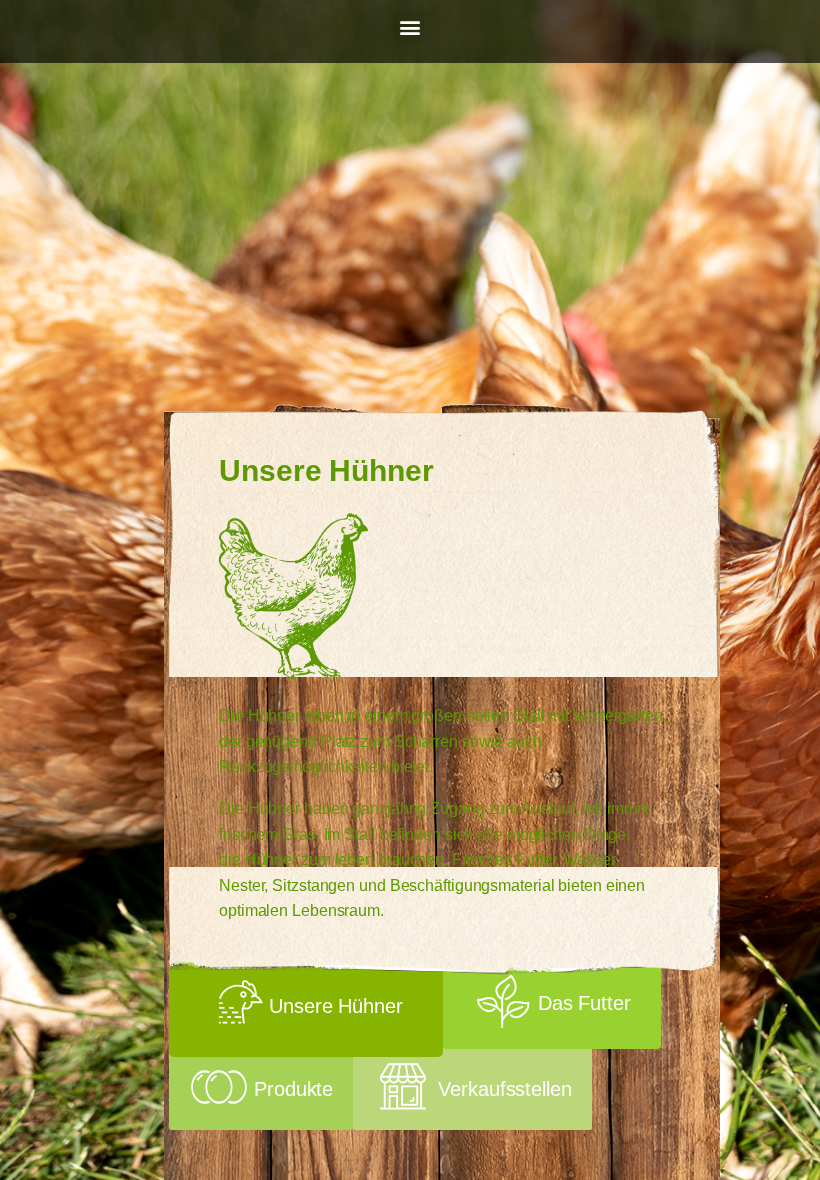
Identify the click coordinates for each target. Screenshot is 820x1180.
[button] (410, 26)
